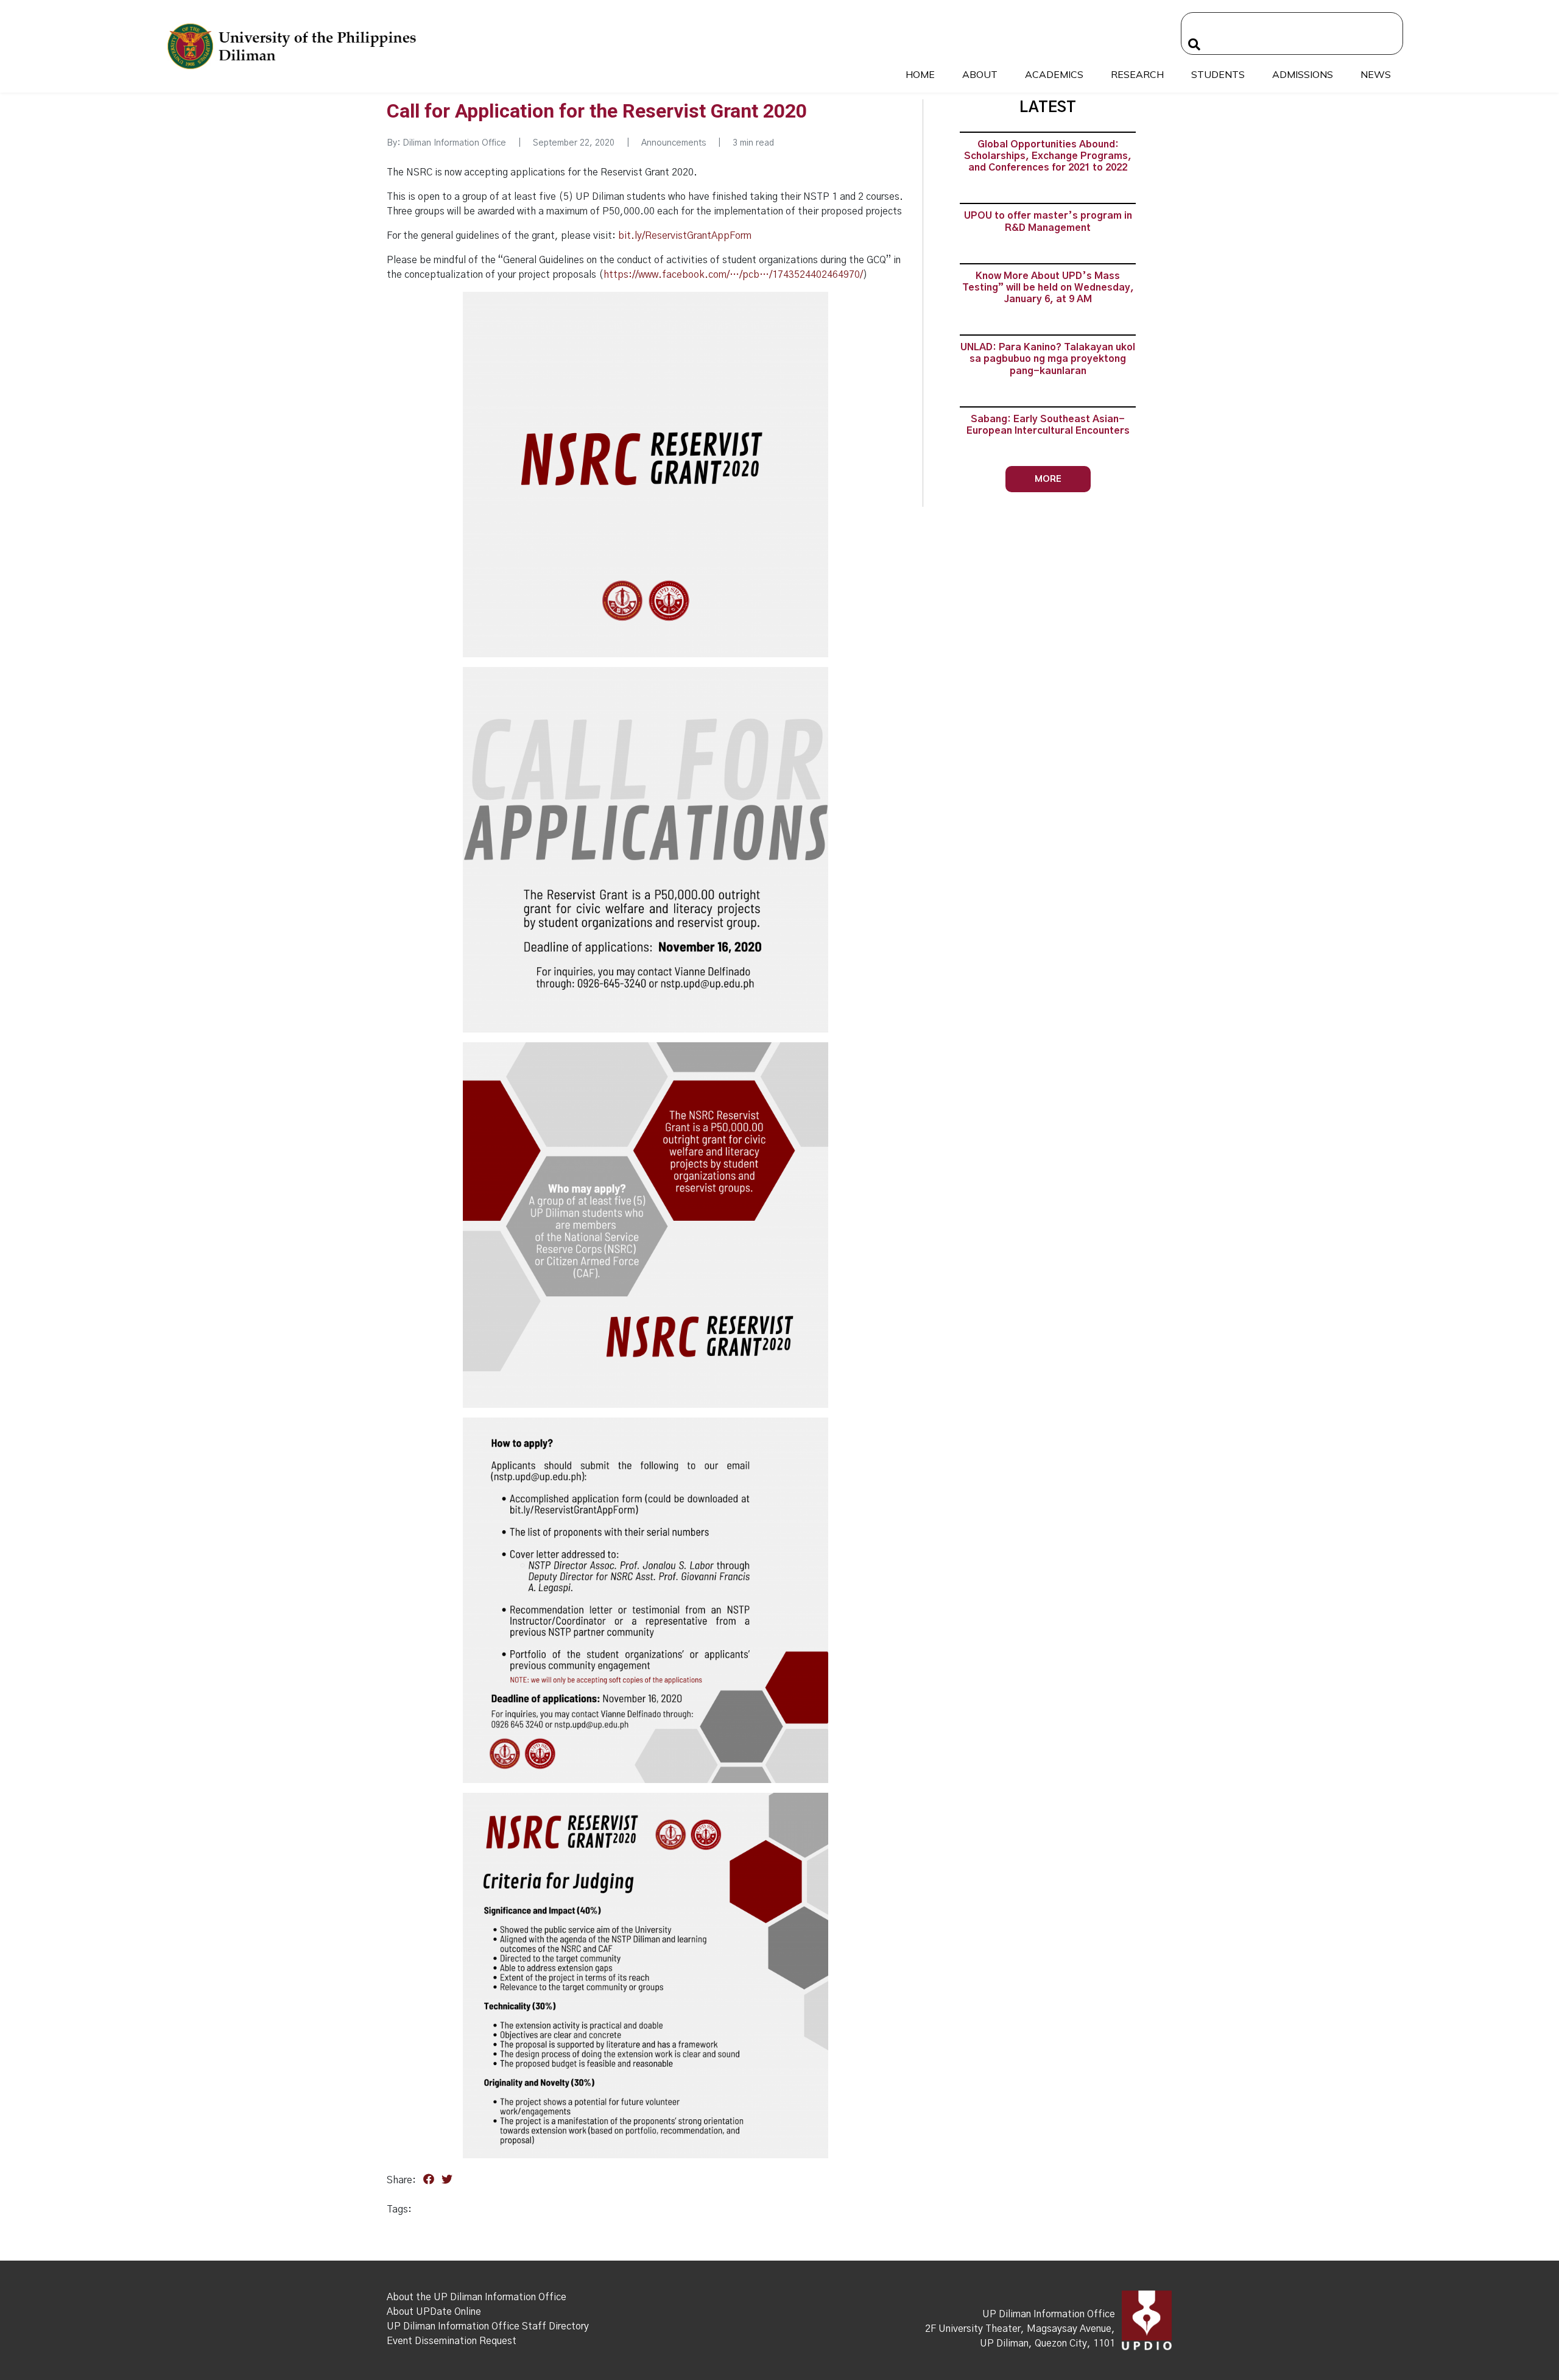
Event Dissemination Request (452, 2341)
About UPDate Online (434, 2312)
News (1376, 74)
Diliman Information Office (454, 143)
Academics (1054, 74)
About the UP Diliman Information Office (477, 2297)
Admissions (1303, 74)
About (980, 74)
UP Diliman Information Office (1049, 2314)
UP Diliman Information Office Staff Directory (488, 2326)
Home (920, 74)
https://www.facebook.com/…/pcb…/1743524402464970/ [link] (733, 275)
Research (1137, 74)
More (1048, 478)
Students (1218, 74)
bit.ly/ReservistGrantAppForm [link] (685, 236)
